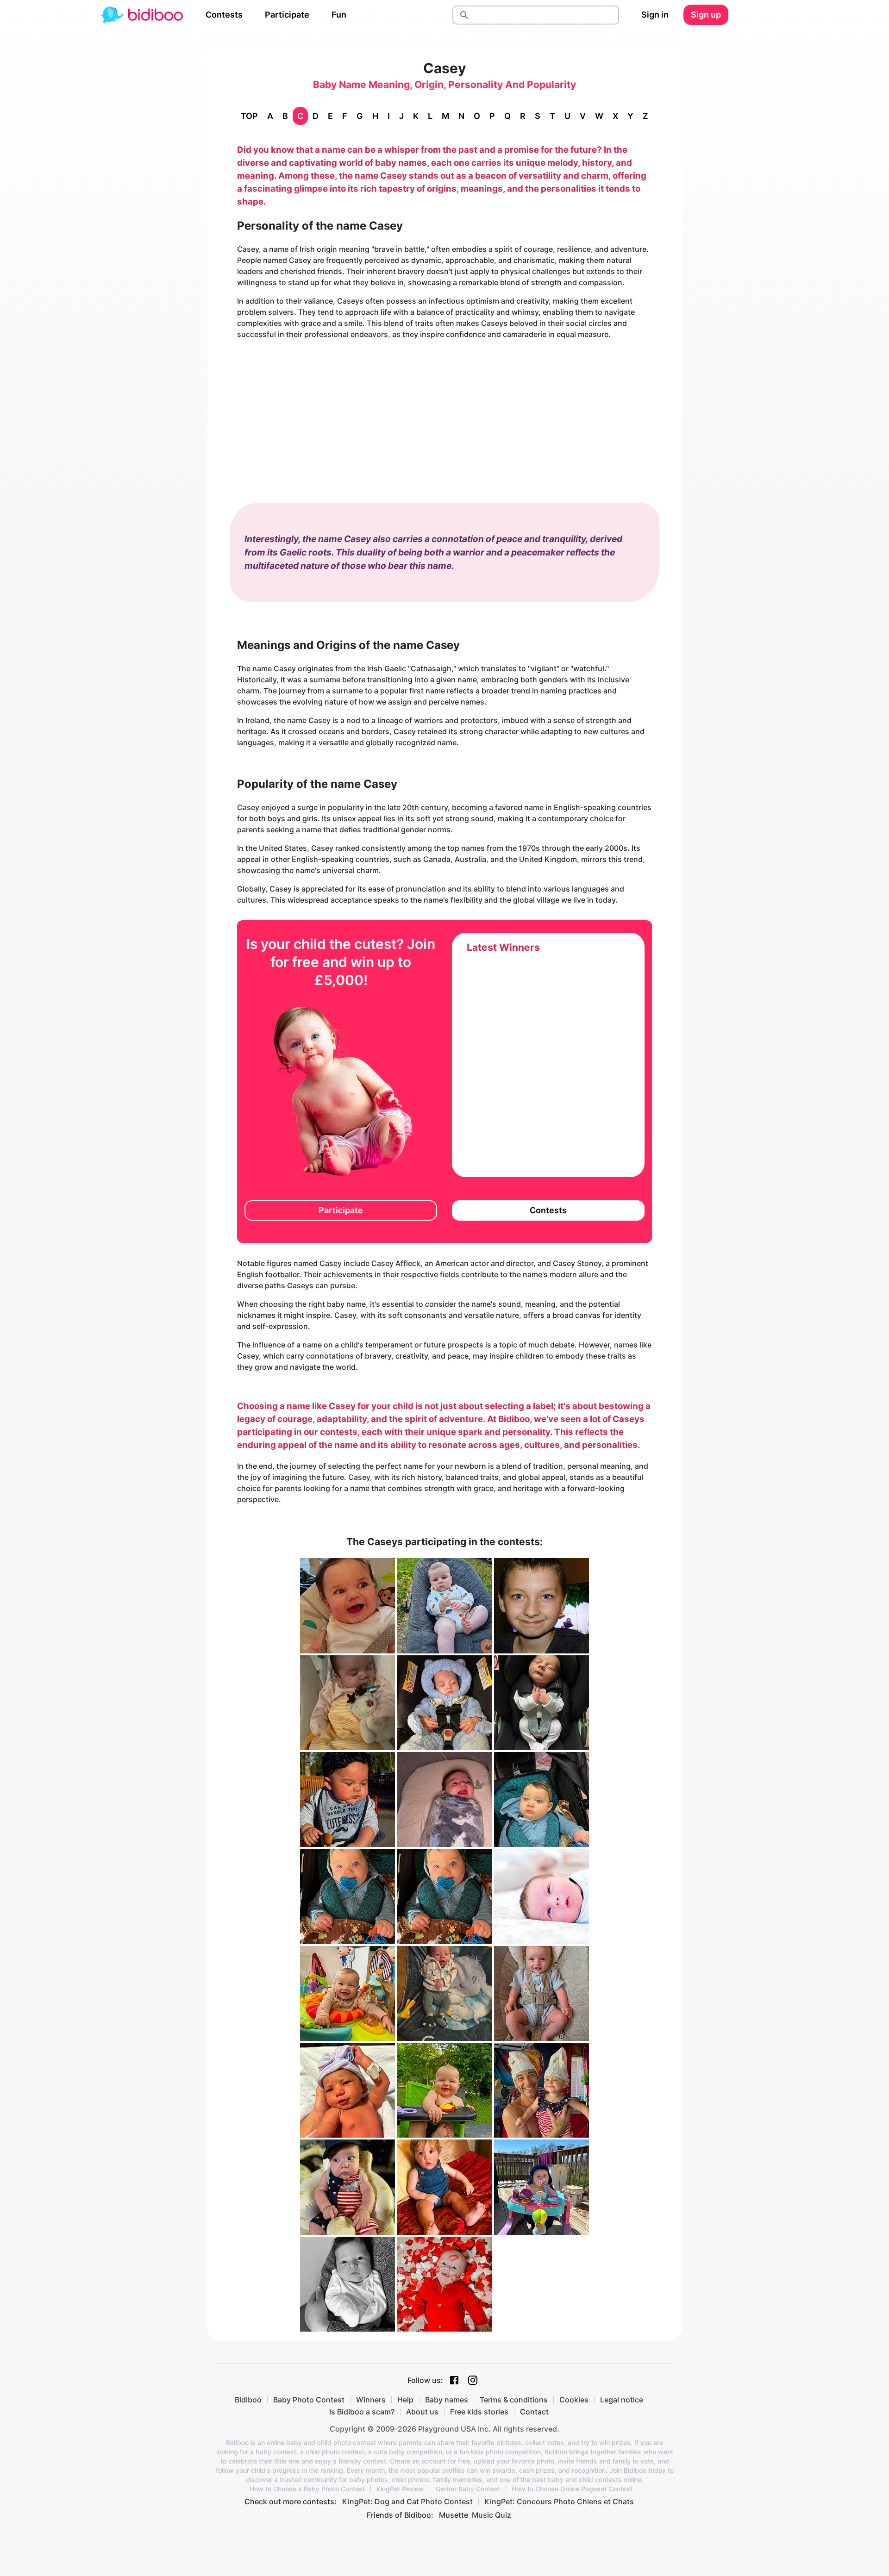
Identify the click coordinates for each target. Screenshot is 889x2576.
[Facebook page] (454, 2380)
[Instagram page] (473, 2380)
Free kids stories (479, 2412)
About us (422, 2412)
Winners (371, 2400)
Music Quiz (491, 2515)
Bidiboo (248, 2400)
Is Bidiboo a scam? (362, 2412)
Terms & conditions (514, 2400)
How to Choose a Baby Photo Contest (307, 2489)
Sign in (655, 15)
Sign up (706, 15)
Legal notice (622, 2400)
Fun (339, 15)
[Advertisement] (444, 412)
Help (405, 2400)
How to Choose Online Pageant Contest (572, 2489)
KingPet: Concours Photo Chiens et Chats (559, 2501)
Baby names (447, 2400)
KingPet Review (400, 2489)
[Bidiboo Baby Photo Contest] (142, 15)
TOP (249, 116)
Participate (287, 15)
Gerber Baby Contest (468, 2489)
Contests (224, 15)
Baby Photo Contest (309, 2400)
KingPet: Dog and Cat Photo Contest (407, 2501)
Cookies (574, 2400)
